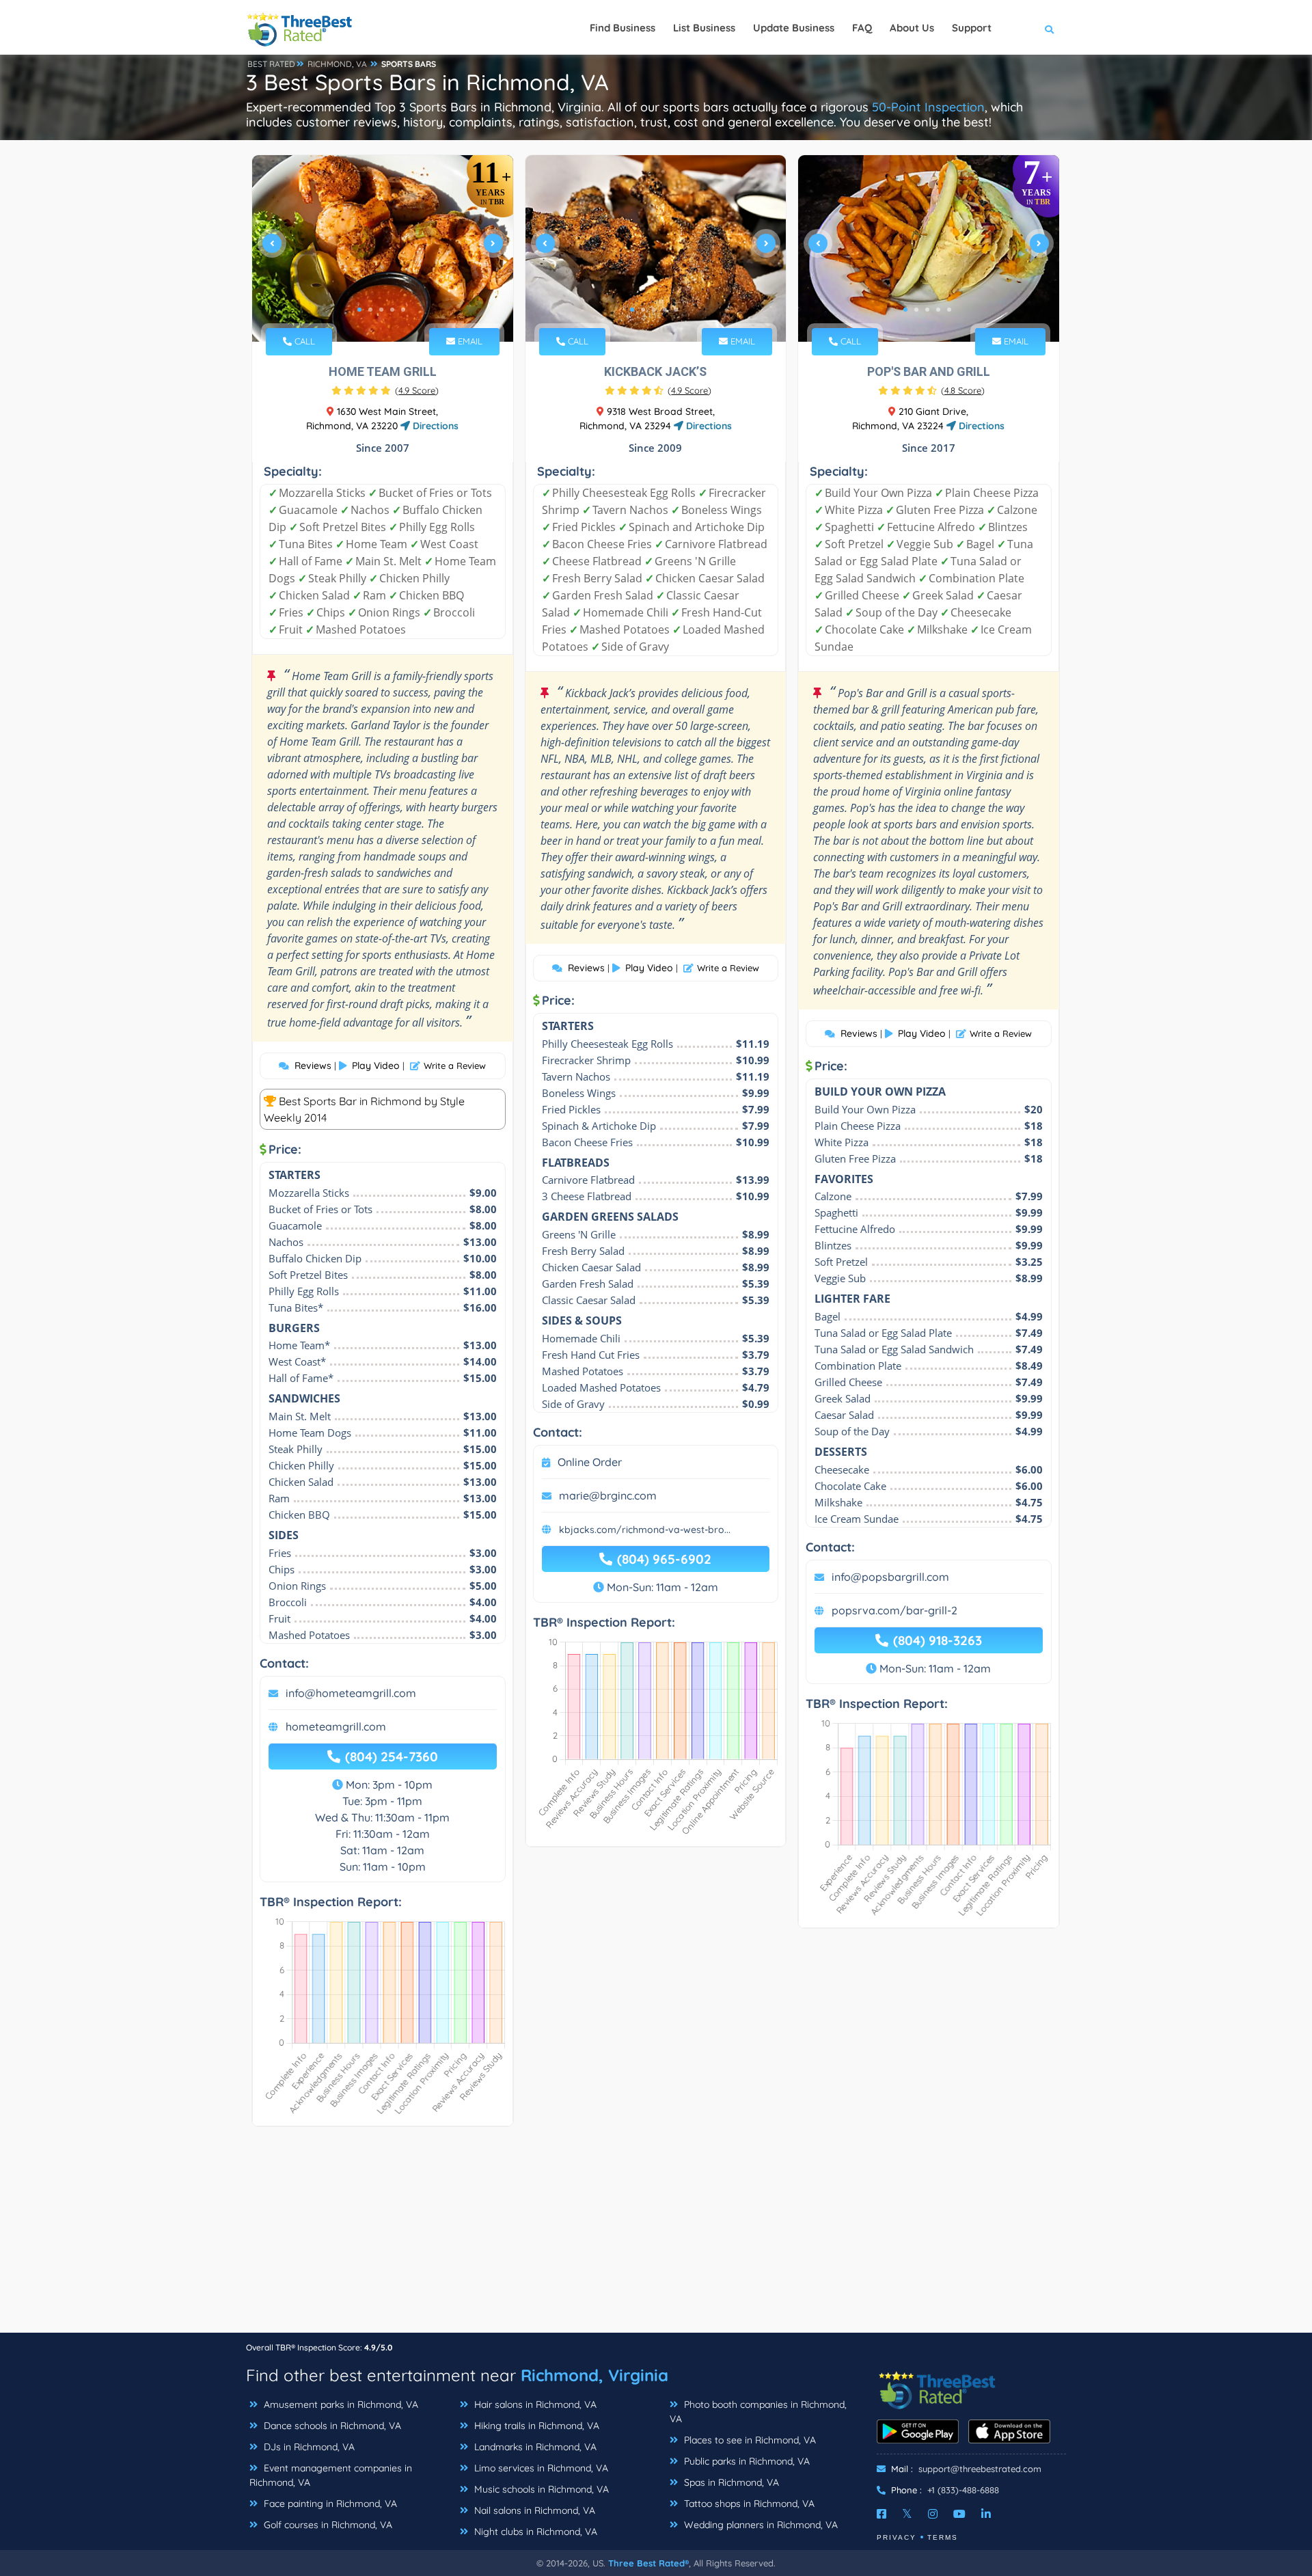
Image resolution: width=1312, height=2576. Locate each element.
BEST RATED (271, 64)
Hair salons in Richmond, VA (534, 2404)
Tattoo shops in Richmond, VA (748, 2504)
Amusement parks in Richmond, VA (340, 2404)
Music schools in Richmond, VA (540, 2489)
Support (972, 28)
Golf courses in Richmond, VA (327, 2525)
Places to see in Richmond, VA (749, 2440)
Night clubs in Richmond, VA (534, 2532)
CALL (303, 341)
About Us (912, 28)
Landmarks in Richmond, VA (534, 2447)
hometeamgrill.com (336, 1726)
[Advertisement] (656, 2236)
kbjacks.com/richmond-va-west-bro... (645, 1530)
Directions (434, 426)
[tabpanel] (383, 248)
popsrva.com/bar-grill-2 (894, 1610)
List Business (704, 28)
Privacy (897, 2537)
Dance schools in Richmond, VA (331, 2426)
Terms (943, 2537)
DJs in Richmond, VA (308, 2447)
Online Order (590, 1462)
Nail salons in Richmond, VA (533, 2510)
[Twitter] (907, 2514)
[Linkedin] (986, 2514)
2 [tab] (370, 310)
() (417, 390)
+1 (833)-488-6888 (963, 2490)
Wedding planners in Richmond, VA (760, 2525)
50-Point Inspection (928, 107)
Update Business (794, 28)
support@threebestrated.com (980, 2469)
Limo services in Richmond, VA (540, 2468)
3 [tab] (381, 310)
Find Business (623, 28)
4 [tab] (392, 310)
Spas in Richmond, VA (730, 2482)
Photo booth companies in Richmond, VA (758, 2412)
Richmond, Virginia (594, 2375)
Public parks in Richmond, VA (746, 2461)
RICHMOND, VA (337, 64)
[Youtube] (959, 2514)
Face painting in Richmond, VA (329, 2504)
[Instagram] (933, 2514)
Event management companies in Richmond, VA (331, 2475)
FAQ (862, 28)
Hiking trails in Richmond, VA (535, 2426)
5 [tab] (403, 310)
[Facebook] (881, 2514)
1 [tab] (359, 310)
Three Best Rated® (648, 2563)
